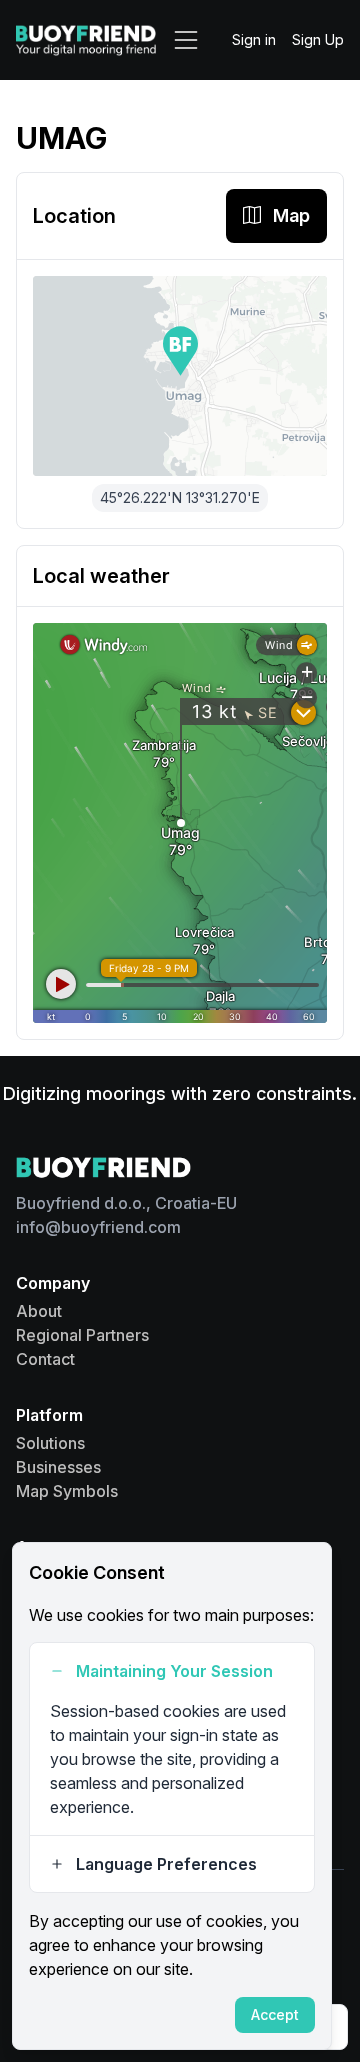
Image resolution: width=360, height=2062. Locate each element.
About (39, 1311)
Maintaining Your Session (174, 1671)
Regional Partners (82, 1335)
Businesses (58, 1467)
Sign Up (318, 39)
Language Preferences (166, 1864)
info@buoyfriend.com (98, 1227)
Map (291, 215)
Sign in (254, 39)
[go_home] (86, 40)
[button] (180, 351)
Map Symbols (67, 1491)
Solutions (50, 1443)
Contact (45, 1359)
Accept (275, 2014)
